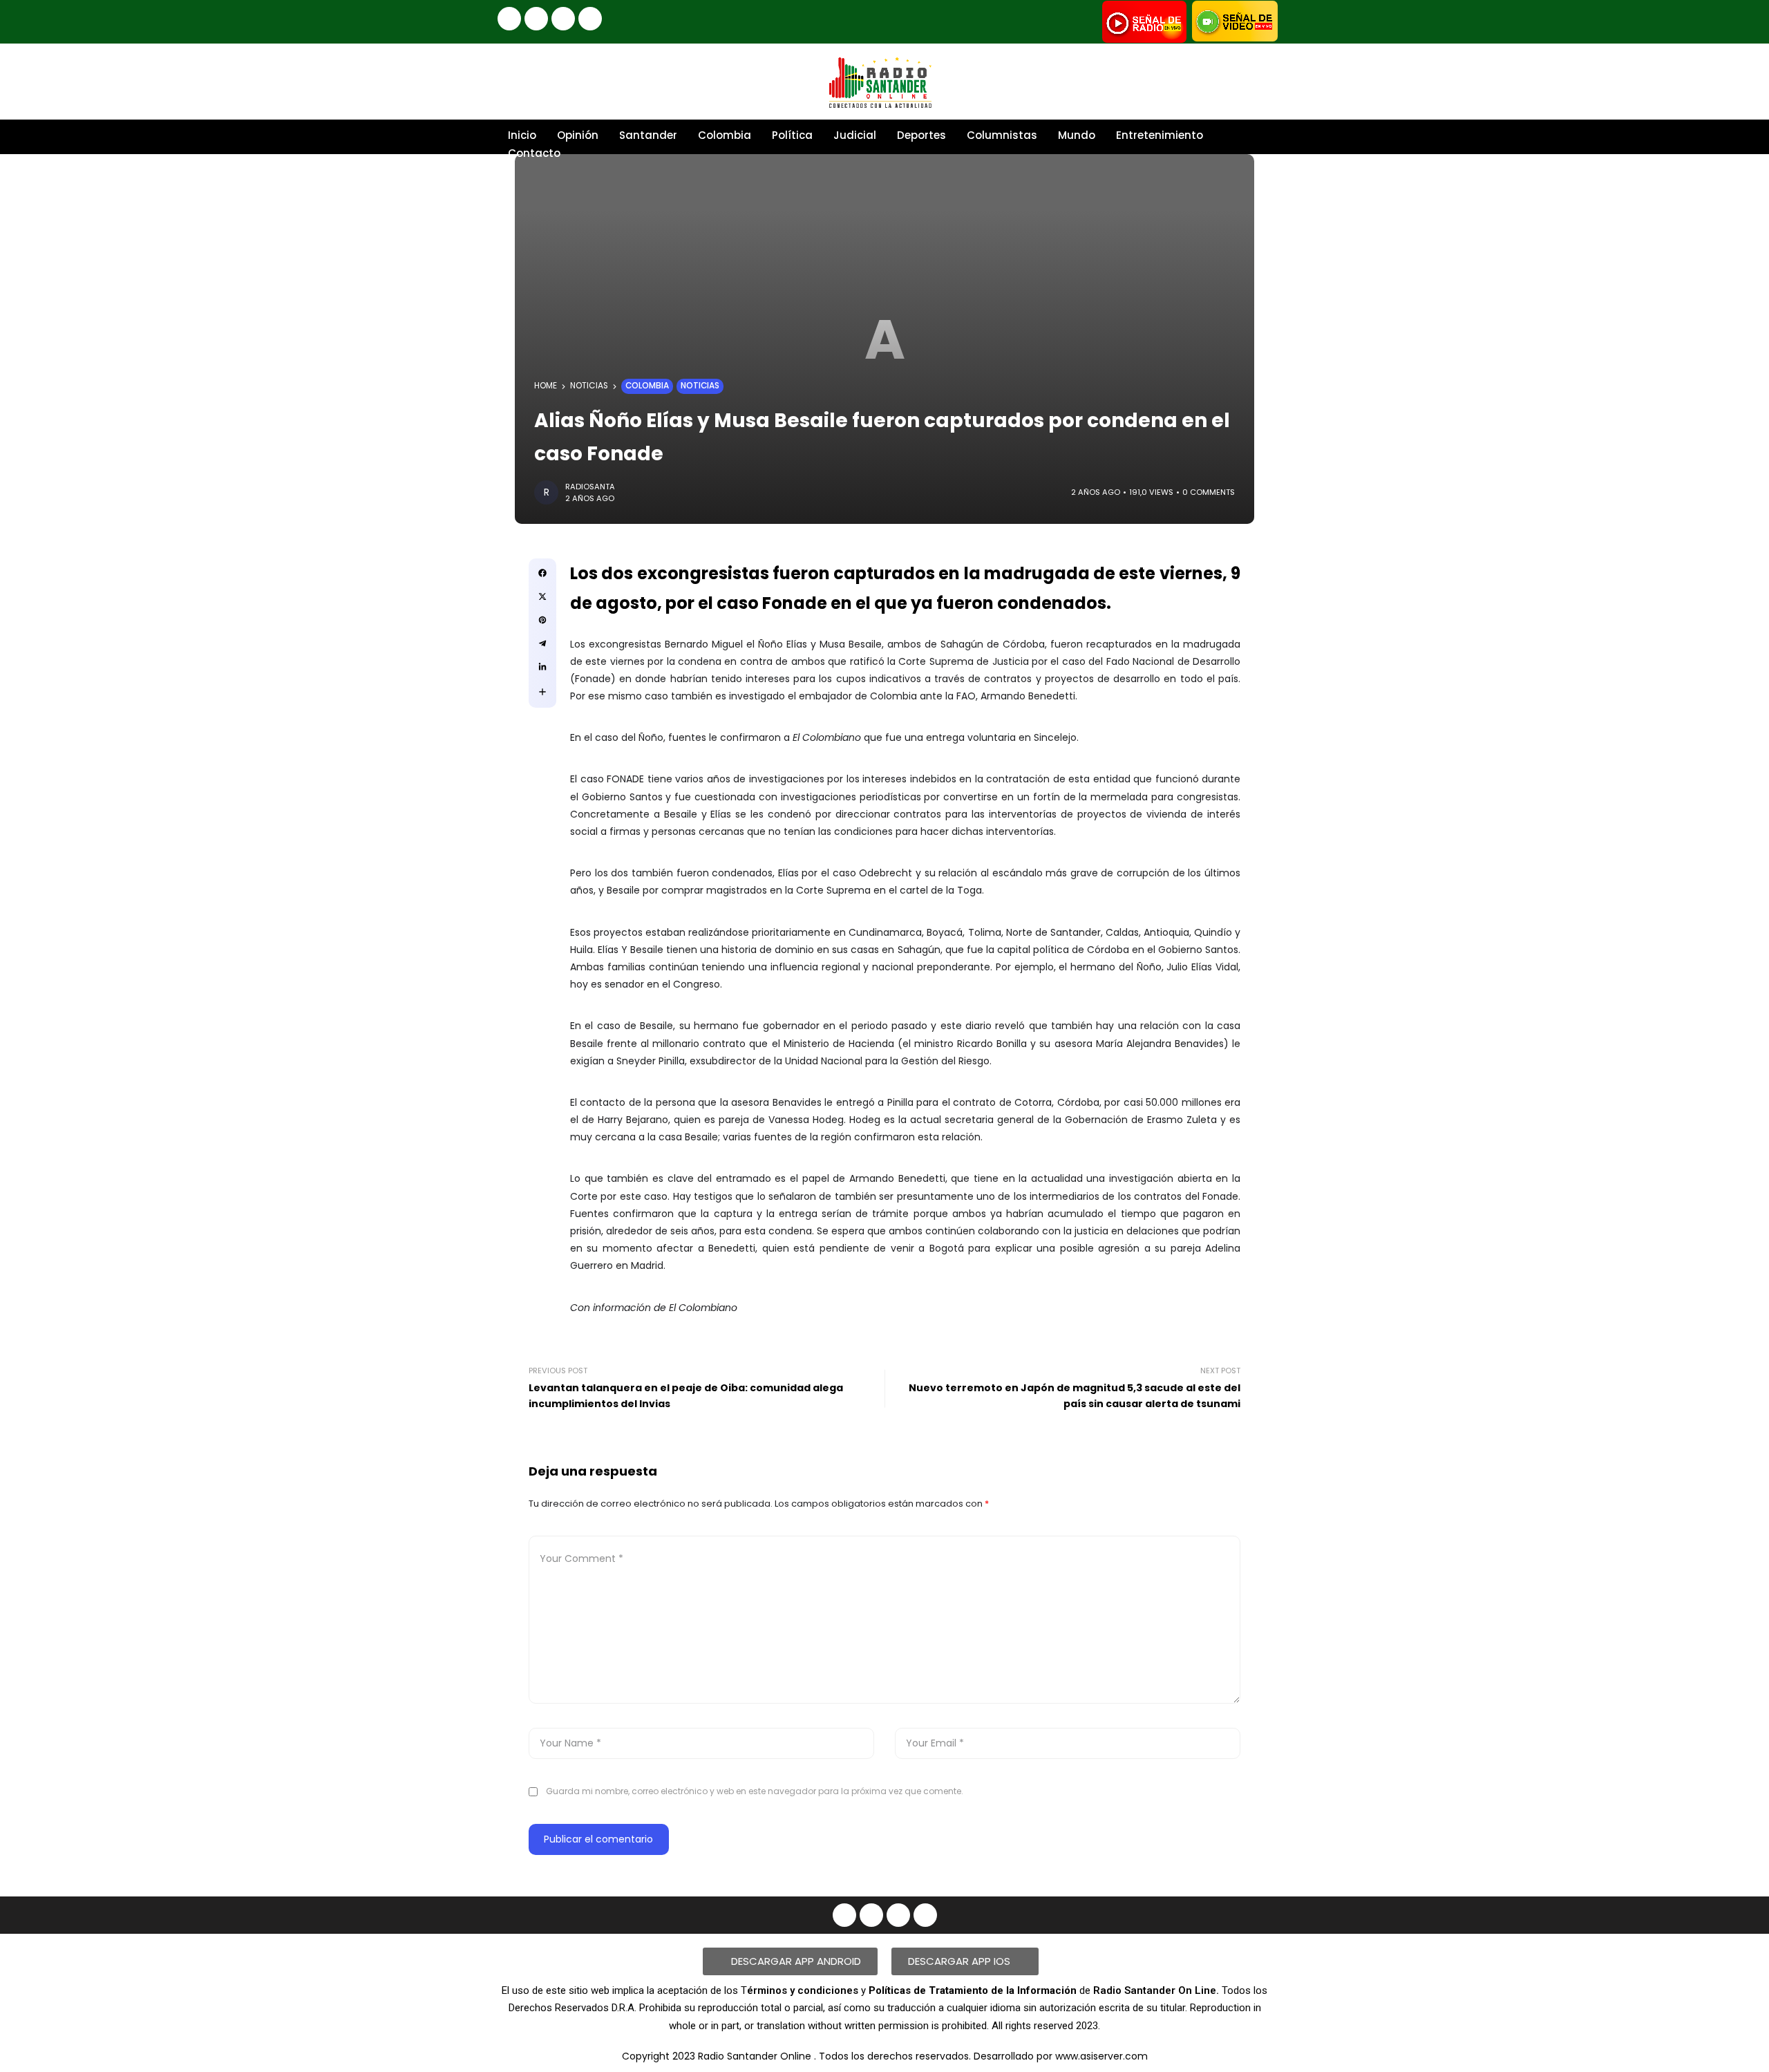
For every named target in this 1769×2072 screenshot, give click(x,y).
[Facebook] (509, 19)
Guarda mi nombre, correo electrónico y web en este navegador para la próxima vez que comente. (755, 1791)
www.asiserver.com (1101, 2056)
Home (546, 386)
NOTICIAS (589, 386)
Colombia (647, 386)
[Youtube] (563, 19)
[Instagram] (536, 19)
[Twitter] (590, 19)
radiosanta (590, 487)
